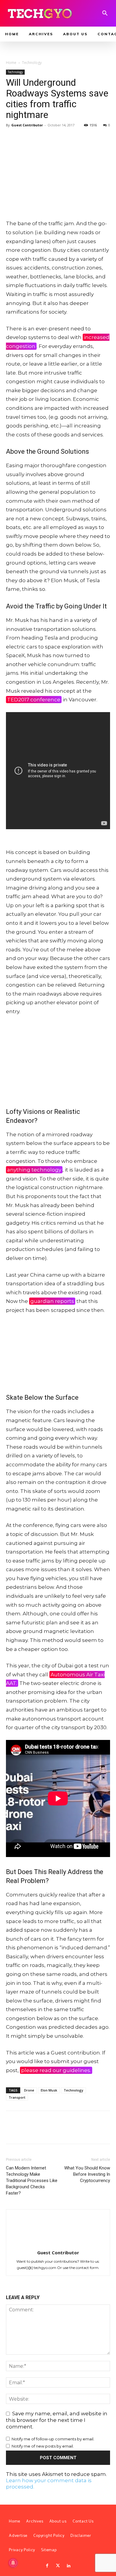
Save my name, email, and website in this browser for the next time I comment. (57, 2420)
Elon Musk (49, 2090)
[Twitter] (58, 2566)
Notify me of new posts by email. (43, 2446)
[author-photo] (58, 2244)
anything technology (34, 1170)
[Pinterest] (39, 139)
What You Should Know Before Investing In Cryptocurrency (87, 2174)
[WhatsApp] (53, 139)
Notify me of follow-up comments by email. (53, 2439)
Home (11, 63)
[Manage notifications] (13, 2563)
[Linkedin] (69, 2566)
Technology (32, 63)
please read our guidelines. (56, 2070)
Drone (29, 2090)
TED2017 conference (34, 700)
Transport (17, 2097)
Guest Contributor (27, 125)
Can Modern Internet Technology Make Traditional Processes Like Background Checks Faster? (32, 2181)
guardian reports (52, 1301)
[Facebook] (12, 139)
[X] (26, 139)
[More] (67, 139)
